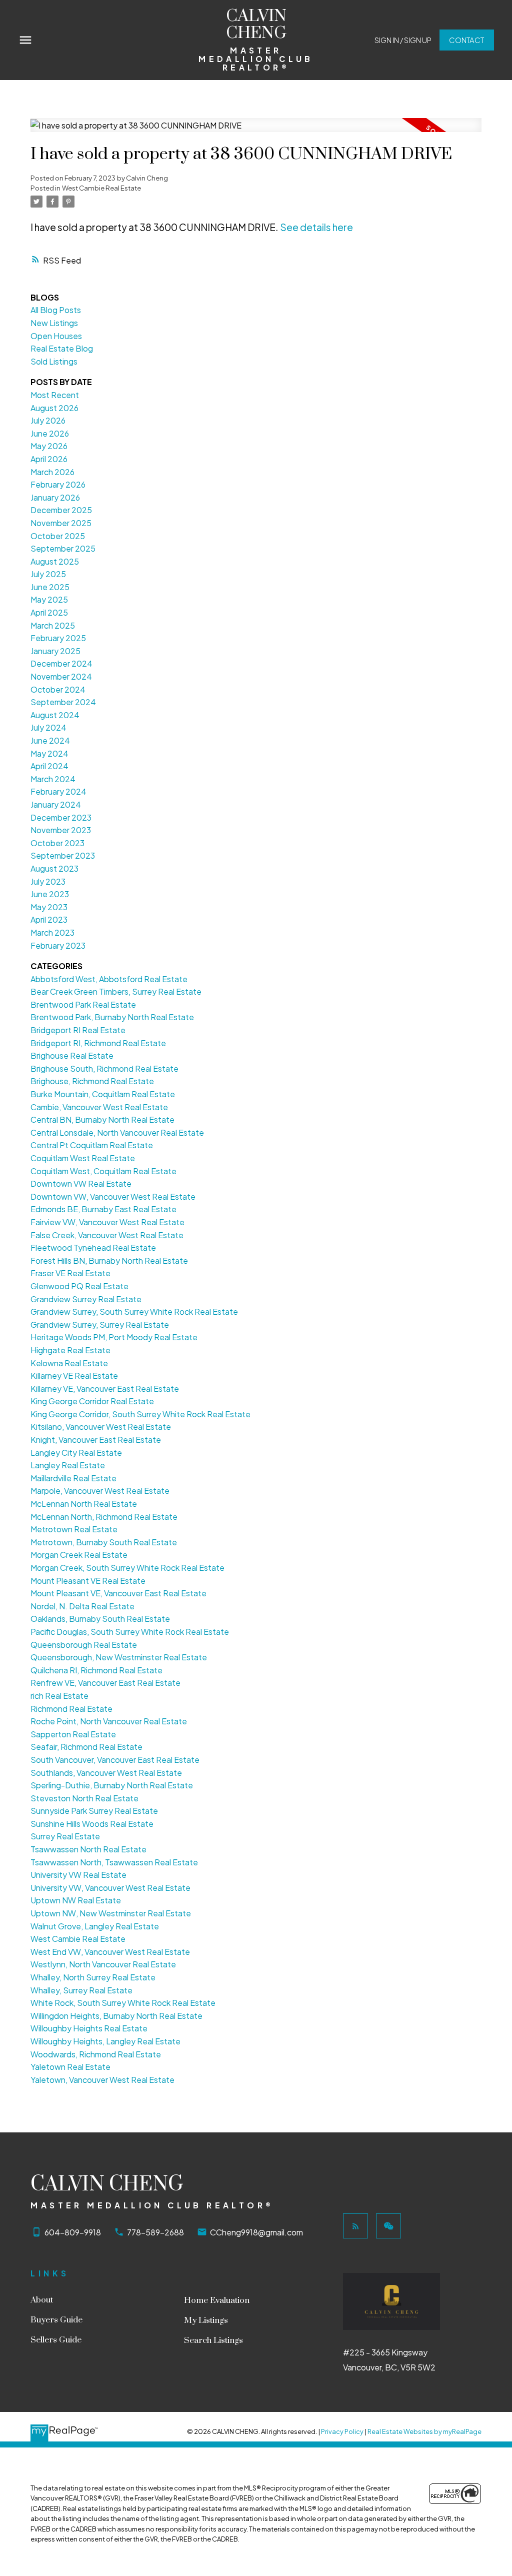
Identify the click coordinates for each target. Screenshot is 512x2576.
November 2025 (61, 523)
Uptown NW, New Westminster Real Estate (111, 1913)
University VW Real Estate (78, 1875)
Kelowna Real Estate (69, 1363)
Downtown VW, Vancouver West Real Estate (113, 1196)
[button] (403, 40)
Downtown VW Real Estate (81, 1183)
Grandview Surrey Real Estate (86, 1299)
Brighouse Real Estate (72, 1055)
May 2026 (49, 446)
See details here (316, 227)
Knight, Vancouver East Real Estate (96, 1440)
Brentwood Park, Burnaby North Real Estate (112, 1017)
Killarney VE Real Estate (74, 1376)
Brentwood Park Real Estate (83, 1004)
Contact (466, 40)
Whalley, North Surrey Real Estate (93, 1977)
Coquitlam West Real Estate (83, 1158)
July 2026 (48, 420)
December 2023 (61, 817)
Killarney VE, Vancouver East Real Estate (105, 1389)
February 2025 (58, 638)
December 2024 (61, 663)
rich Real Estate (59, 1696)
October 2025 (58, 536)
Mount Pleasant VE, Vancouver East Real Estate (118, 1593)
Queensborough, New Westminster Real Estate (119, 1657)
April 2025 (49, 612)
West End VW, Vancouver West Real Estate (110, 1952)
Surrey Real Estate (65, 1836)
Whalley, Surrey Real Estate (81, 1990)
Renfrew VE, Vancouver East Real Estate (105, 1683)
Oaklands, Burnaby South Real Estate (100, 1619)
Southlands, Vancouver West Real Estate (106, 1773)
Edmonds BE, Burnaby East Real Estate (103, 1209)
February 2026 (58, 484)
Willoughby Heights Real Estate (89, 2028)
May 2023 (49, 907)
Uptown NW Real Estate (76, 1900)
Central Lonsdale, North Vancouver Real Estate (117, 1132)
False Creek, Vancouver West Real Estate (107, 1235)
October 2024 (58, 689)
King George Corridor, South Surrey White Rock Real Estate (140, 1414)
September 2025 (63, 548)
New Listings (54, 323)
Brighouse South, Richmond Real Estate (104, 1068)
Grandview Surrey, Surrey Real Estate (100, 1325)
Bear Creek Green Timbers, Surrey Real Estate (116, 991)
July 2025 (48, 574)
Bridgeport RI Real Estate (78, 1030)
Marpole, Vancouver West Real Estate (100, 1491)
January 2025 (55, 651)
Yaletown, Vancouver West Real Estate (102, 2080)
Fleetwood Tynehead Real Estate (93, 1247)
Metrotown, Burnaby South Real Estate (104, 1542)
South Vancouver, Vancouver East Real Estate (115, 1760)
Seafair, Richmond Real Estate (86, 1747)
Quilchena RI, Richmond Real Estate (96, 1670)
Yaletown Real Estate (70, 2067)
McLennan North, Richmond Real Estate (104, 1517)
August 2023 (54, 868)
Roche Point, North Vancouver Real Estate (109, 1721)
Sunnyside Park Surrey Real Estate (94, 1811)
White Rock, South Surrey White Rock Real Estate (123, 2003)
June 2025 (50, 587)
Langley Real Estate (68, 1465)
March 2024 (53, 779)
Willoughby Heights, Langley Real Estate (105, 2041)
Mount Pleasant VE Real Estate (88, 1581)
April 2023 (49, 919)
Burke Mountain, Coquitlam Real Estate (103, 1094)
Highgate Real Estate (70, 1350)
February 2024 (58, 791)
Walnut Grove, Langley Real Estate (95, 1926)
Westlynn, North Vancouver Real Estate (103, 1964)
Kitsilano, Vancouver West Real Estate (101, 1427)
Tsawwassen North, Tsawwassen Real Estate (114, 1862)
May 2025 (49, 599)
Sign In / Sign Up (403, 40)
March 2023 (52, 932)
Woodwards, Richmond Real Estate (96, 2054)
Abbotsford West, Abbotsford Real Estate (109, 979)
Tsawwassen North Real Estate (88, 1849)
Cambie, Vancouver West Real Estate (99, 1107)
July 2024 (48, 727)
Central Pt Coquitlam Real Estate (92, 1145)
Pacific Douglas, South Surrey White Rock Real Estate (130, 1632)
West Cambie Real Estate (101, 188)
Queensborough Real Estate (84, 1645)
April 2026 (49, 459)
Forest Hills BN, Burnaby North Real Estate (109, 1260)
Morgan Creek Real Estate (79, 1555)
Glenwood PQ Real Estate (79, 1286)
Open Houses (56, 336)
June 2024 (50, 740)
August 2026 (54, 408)
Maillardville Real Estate (73, 1478)
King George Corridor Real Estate (92, 1401)
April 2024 (49, 766)
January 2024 (56, 804)
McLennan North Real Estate (84, 1504)
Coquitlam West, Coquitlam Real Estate (103, 1171)
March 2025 (53, 625)
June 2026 (50, 433)
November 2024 (61, 676)
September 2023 (63, 855)
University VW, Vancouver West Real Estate (110, 1888)
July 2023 (48, 881)
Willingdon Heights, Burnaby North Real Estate (116, 2016)
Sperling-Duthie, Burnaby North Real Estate (112, 1785)
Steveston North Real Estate (84, 1798)
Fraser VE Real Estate (70, 1273)
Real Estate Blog (62, 348)
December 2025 (61, 510)
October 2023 (57, 843)
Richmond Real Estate (71, 1709)
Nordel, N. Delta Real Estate (82, 1606)
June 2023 (50, 894)
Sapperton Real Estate (73, 1734)
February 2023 (58, 945)
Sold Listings (54, 361)
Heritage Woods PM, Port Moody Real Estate (114, 1337)
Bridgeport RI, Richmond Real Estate (98, 1043)
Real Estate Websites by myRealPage (424, 2431)
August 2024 (55, 715)
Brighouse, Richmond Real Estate (92, 1081)
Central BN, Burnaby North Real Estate (102, 1119)
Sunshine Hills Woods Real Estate (92, 1824)
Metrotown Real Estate (74, 1529)
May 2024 (49, 753)
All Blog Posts (56, 310)
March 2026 (52, 472)
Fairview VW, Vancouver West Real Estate (107, 1222)
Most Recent (55, 395)
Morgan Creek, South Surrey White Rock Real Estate (127, 1568)
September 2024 (63, 702)
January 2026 (55, 497)
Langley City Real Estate (76, 1453)
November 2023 (61, 830)
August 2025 (55, 561)
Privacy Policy (342, 2431)
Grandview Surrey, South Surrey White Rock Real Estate (134, 1312)
